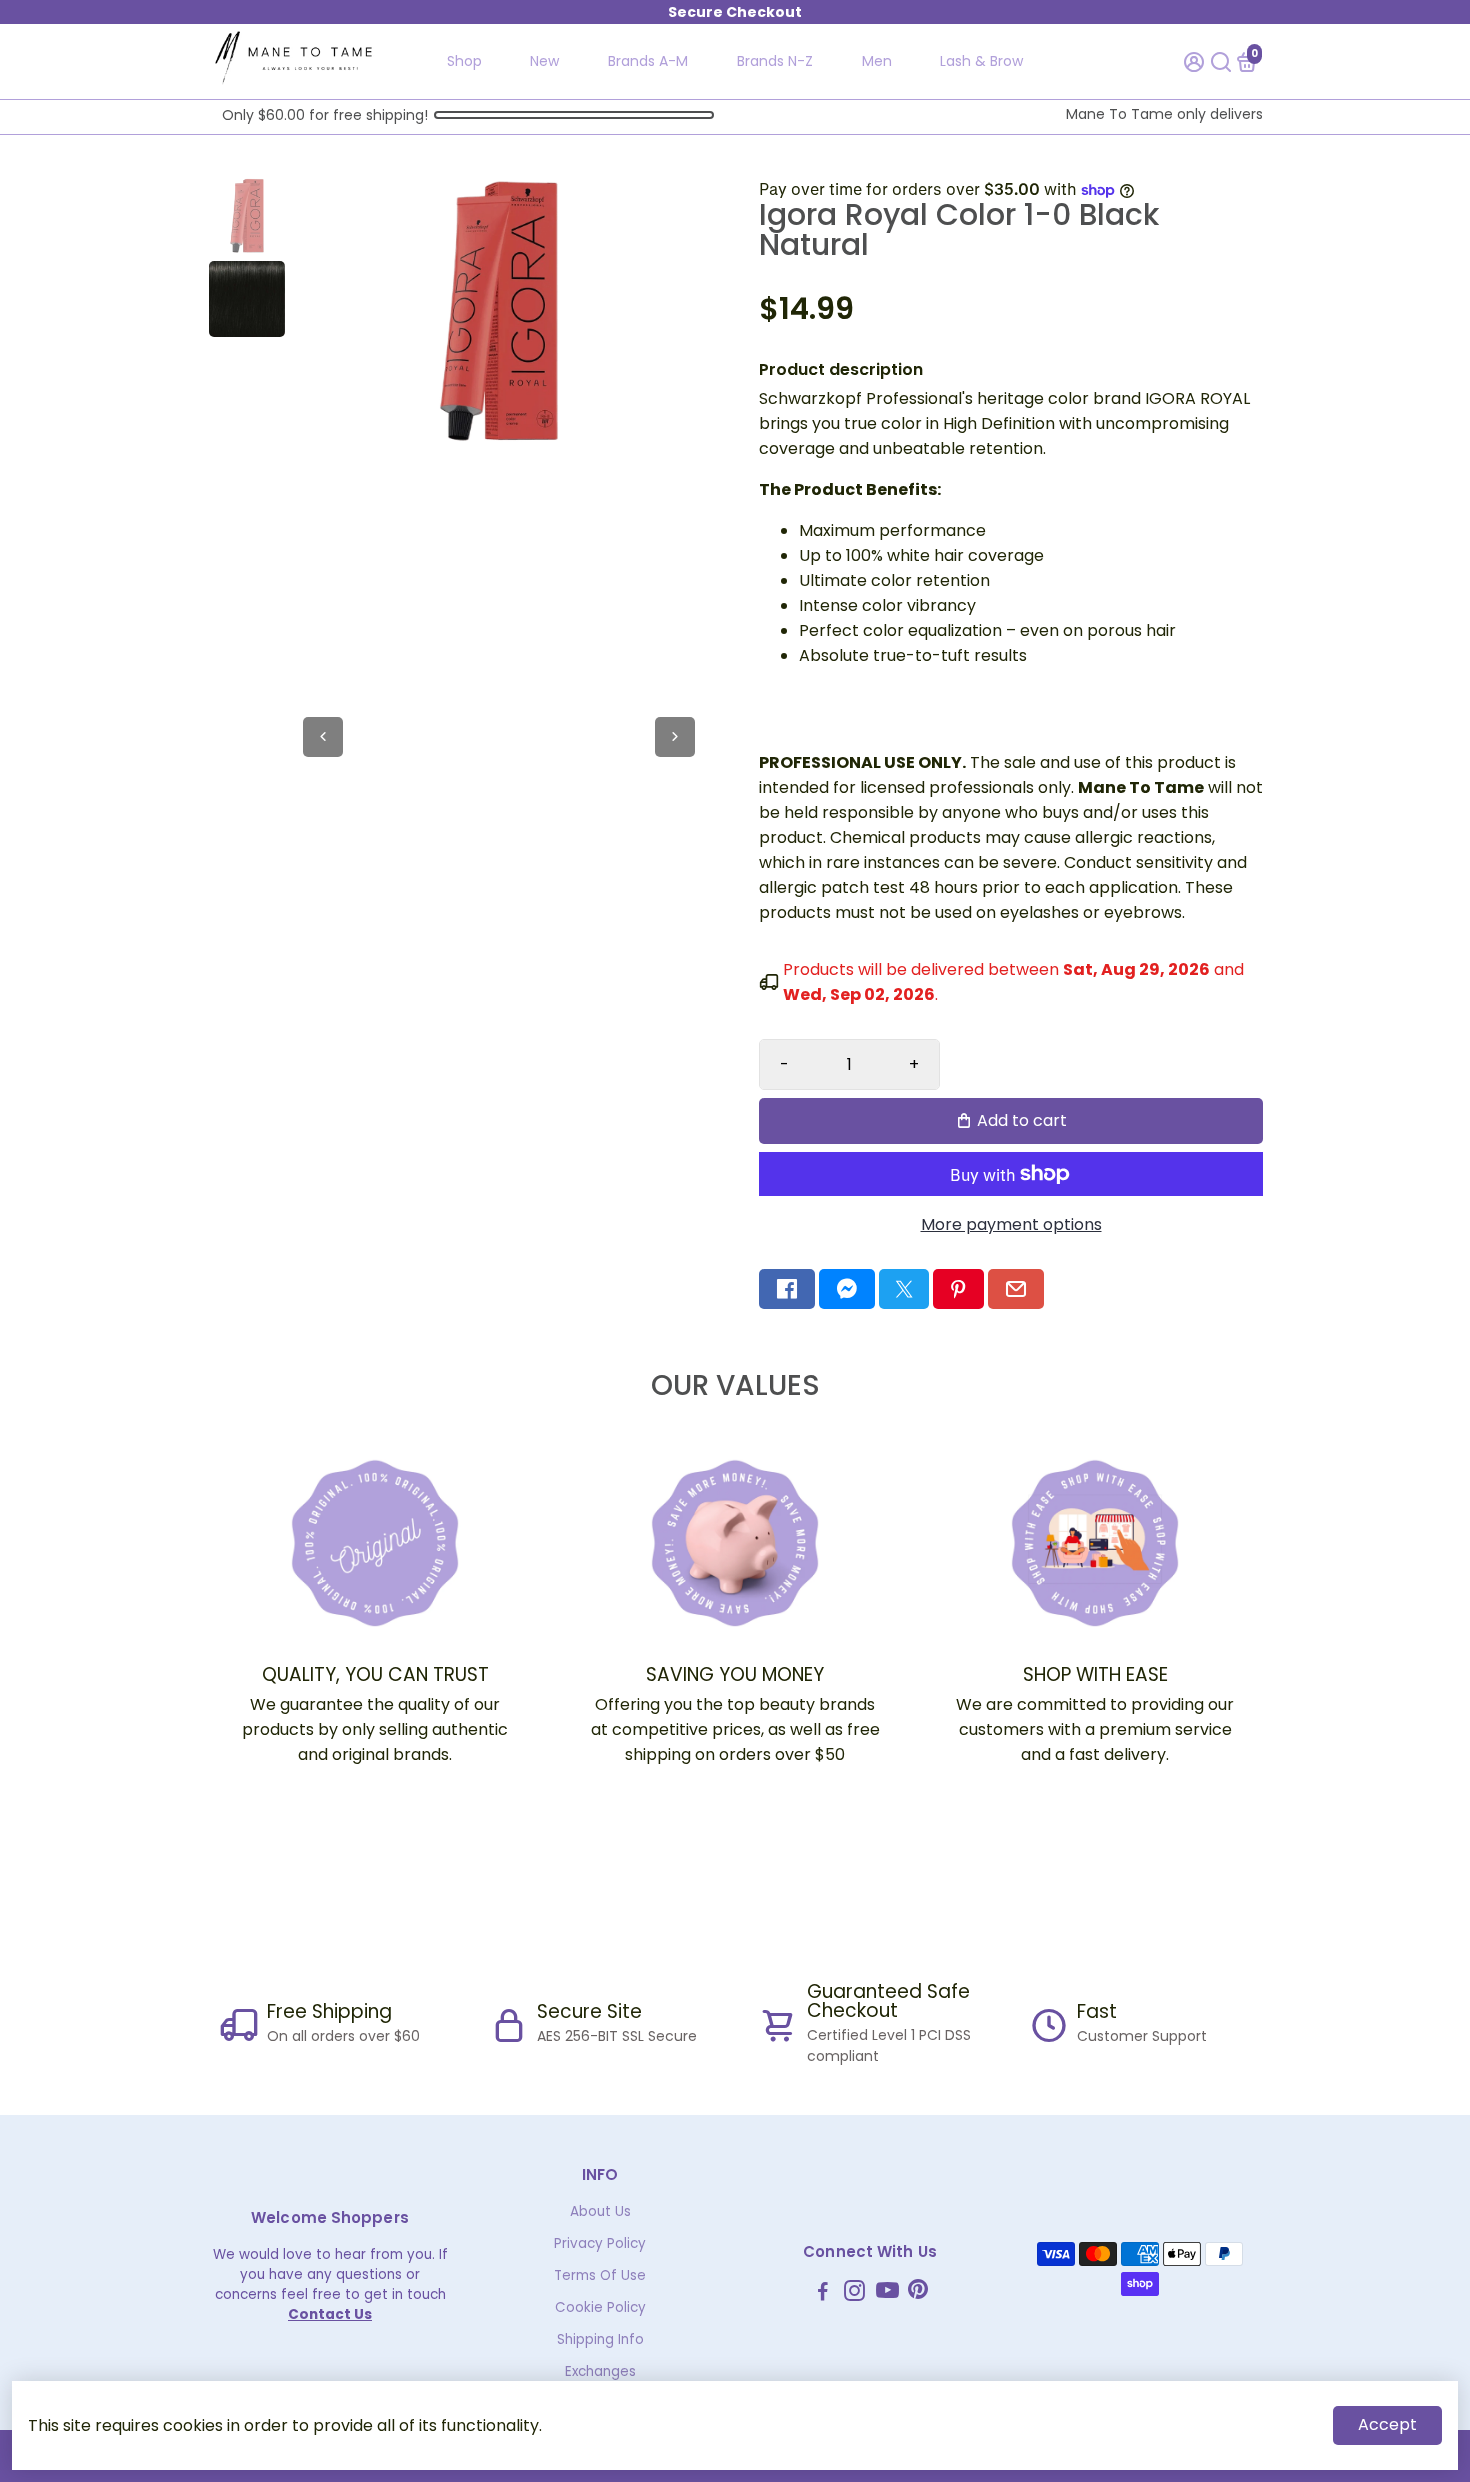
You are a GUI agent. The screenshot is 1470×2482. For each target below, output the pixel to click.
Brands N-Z (775, 61)
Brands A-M (648, 61)
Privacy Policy (600, 2243)
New (544, 61)
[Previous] (323, 737)
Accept (1387, 2424)
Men (877, 61)
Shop (464, 61)
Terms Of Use (600, 2275)
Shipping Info (600, 2339)
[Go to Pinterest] (958, 1289)
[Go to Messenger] (847, 1289)
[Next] (675, 737)
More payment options (1011, 1224)
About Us (600, 2211)
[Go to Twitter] (904, 1289)
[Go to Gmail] (1016, 1289)
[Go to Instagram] (854, 2293)
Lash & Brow (981, 61)
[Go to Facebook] (787, 1289)
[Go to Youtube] (887, 2293)
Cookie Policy (600, 2307)
